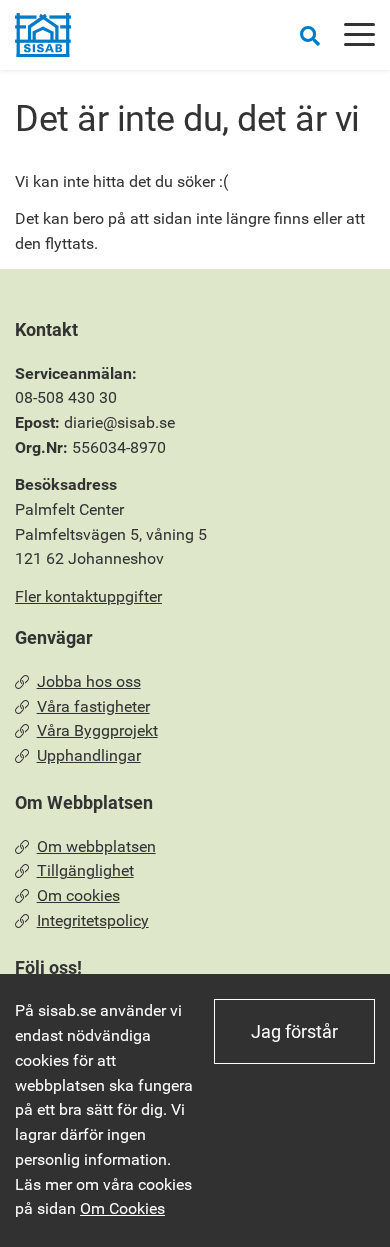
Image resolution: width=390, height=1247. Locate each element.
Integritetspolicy (93, 920)
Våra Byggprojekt (97, 730)
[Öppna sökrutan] (310, 35)
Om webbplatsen (96, 846)
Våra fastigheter (93, 706)
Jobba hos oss (89, 681)
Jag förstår (294, 1031)
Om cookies (78, 895)
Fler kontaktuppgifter (88, 596)
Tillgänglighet (85, 870)
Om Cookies (122, 1208)
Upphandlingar (89, 755)
